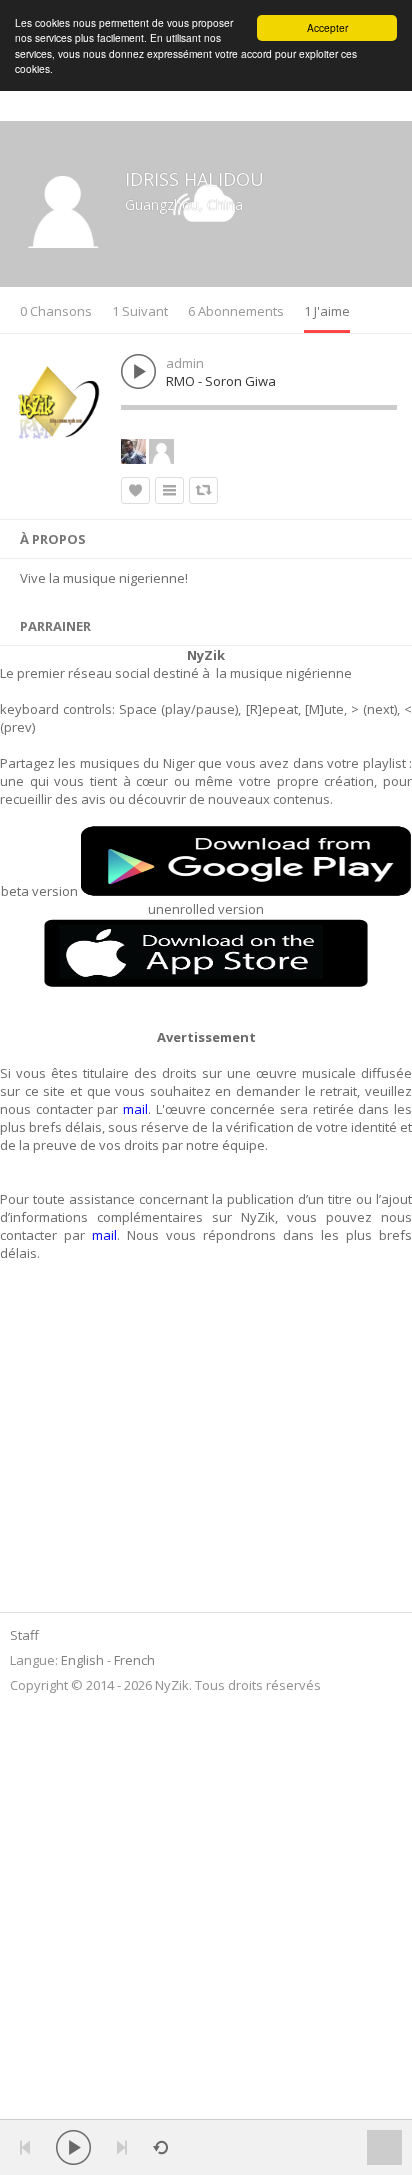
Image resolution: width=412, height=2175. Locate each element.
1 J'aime (327, 311)
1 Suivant (140, 311)
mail (135, 1109)
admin (185, 363)
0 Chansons (56, 311)
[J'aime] (135, 490)
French (134, 1660)
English (82, 1660)
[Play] (73, 2147)
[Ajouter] (169, 490)
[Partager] (203, 490)
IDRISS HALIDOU (194, 179)
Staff (24, 1635)
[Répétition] (160, 2147)
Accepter (327, 27)
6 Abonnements (236, 311)
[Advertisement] (137, 1448)
